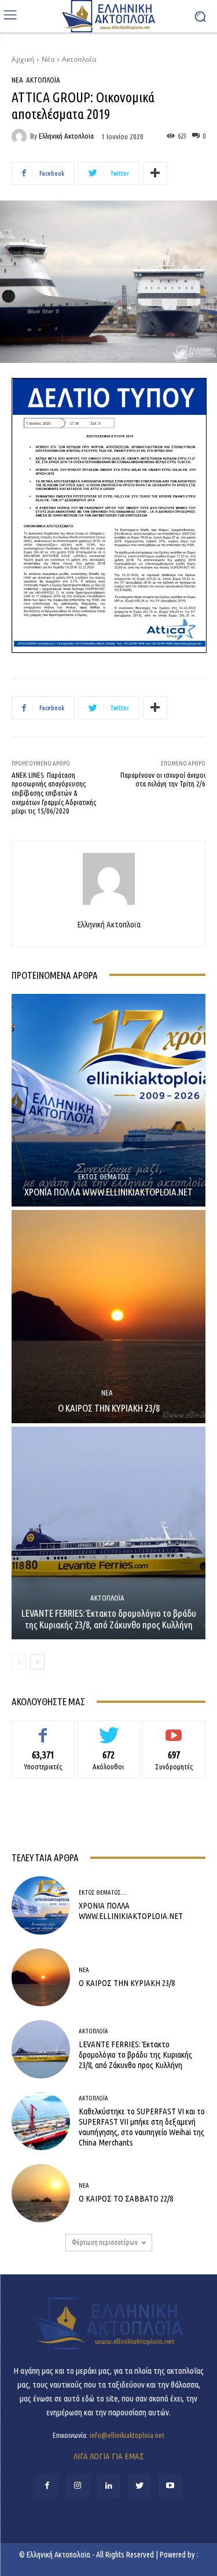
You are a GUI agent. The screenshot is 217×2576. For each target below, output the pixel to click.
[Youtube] (170, 2486)
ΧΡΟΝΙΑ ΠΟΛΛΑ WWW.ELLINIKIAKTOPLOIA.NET (108, 1192)
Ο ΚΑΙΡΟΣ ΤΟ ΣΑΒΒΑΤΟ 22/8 (126, 2198)
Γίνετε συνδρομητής (174, 1729)
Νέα (48, 59)
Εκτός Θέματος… (107, 1177)
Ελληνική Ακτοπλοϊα (66, 136)
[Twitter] (139, 2486)
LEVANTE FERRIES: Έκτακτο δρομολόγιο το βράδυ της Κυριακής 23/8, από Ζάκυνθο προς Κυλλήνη (109, 1619)
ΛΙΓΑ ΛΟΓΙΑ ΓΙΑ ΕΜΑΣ (109, 2456)
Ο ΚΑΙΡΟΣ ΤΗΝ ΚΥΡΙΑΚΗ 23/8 (109, 1408)
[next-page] (37, 1662)
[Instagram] (78, 2486)
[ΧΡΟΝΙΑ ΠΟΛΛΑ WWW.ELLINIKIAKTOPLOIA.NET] (108, 1100)
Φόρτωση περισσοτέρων (105, 2242)
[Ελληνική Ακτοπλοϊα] (21, 136)
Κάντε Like (43, 1729)
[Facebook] (47, 2486)
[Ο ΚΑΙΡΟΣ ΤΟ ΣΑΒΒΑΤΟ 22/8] (41, 2193)
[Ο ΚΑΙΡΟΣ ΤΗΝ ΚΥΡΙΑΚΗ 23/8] (108, 1317)
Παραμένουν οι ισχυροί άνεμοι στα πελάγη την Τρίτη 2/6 (163, 780)
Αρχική (23, 59)
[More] (155, 173)
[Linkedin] (108, 2486)
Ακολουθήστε (108, 1729)
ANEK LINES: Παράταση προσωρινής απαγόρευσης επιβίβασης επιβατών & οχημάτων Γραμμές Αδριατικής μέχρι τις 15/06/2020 (54, 793)
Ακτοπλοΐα (79, 59)
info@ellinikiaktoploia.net (127, 2435)
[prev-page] (19, 1662)
